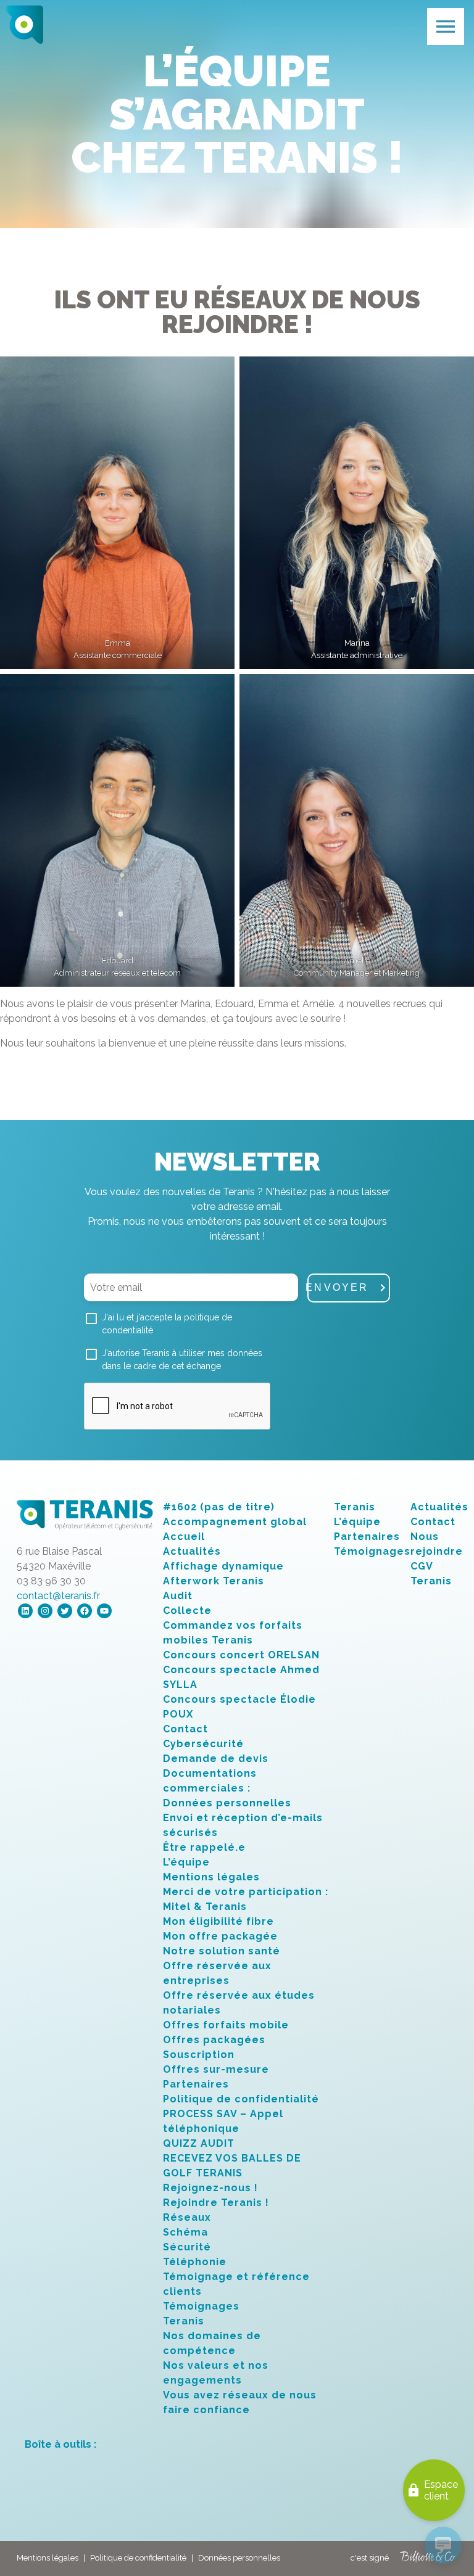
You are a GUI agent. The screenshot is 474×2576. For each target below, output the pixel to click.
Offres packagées (214, 2040)
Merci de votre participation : (246, 1892)
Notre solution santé (222, 1951)
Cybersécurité (203, 1744)
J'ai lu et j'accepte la (167, 1324)
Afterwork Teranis (214, 1581)
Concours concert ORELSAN (241, 1655)
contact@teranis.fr (58, 1596)
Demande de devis (216, 1759)
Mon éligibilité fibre (218, 1921)
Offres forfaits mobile (226, 2025)
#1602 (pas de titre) (219, 1507)
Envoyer (338, 1287)
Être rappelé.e (204, 1847)
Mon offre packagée (220, 1936)
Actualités (192, 1551)
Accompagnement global (235, 1522)
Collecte (187, 1611)
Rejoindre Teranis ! (216, 2203)
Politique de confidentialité (241, 2099)
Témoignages (201, 2306)
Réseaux (187, 2217)
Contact (185, 1729)
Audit (178, 1596)
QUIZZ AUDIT (199, 2143)
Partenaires (196, 2084)
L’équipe (186, 1862)
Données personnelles (227, 1803)
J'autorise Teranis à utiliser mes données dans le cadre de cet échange (182, 1360)
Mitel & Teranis (205, 1907)
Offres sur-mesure (216, 2069)
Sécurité (187, 2247)
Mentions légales (211, 1877)
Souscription (199, 2055)
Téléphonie (195, 2262)
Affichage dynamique (223, 1566)
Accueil (184, 1537)
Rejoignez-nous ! (210, 2188)
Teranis (184, 2321)
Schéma (185, 2232)
